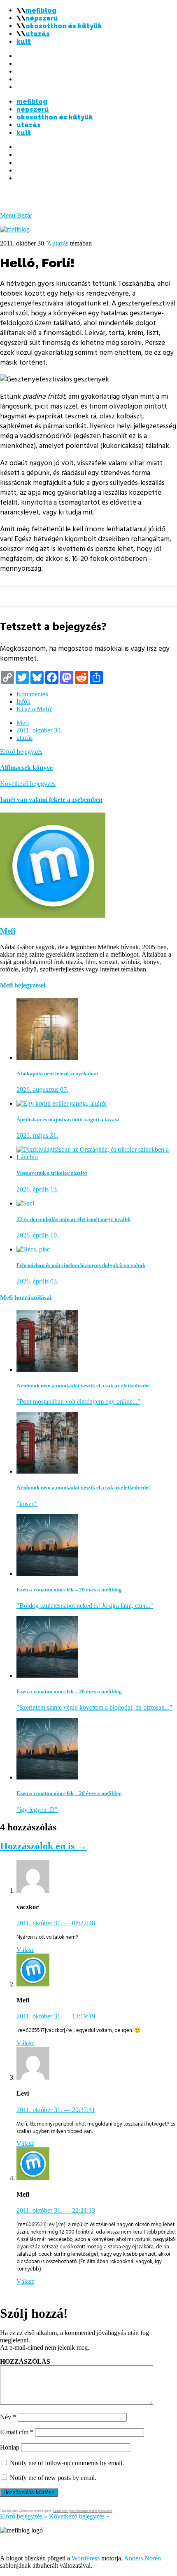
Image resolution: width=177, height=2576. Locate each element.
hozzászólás (25, 2361)
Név (8, 2417)
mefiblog (41, 10)
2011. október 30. (39, 730)
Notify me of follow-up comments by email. (67, 2463)
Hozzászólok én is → (43, 1846)
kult (24, 42)
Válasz (25, 1950)
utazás (38, 34)
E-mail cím (17, 2432)
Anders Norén (142, 2558)
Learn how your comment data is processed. (83, 2511)
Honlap (10, 2447)
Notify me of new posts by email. (53, 2478)
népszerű (42, 18)
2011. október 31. (56, 1923)
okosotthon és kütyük (64, 26)
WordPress (86, 2558)
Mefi (23, 723)
